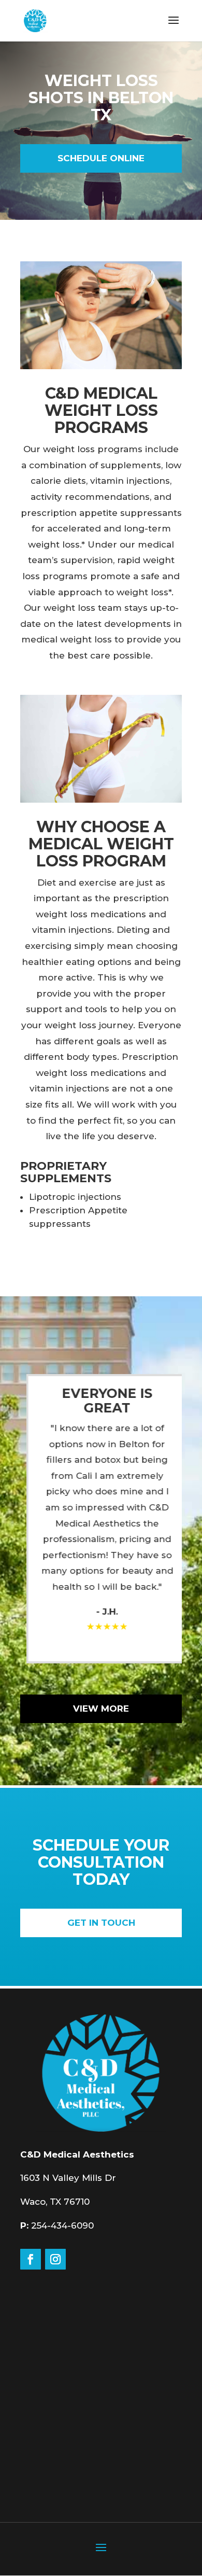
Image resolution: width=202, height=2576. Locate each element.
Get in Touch (101, 1923)
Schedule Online (101, 158)
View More (101, 1709)
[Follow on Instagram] (55, 2259)
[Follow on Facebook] (31, 2259)
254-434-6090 (62, 2225)
